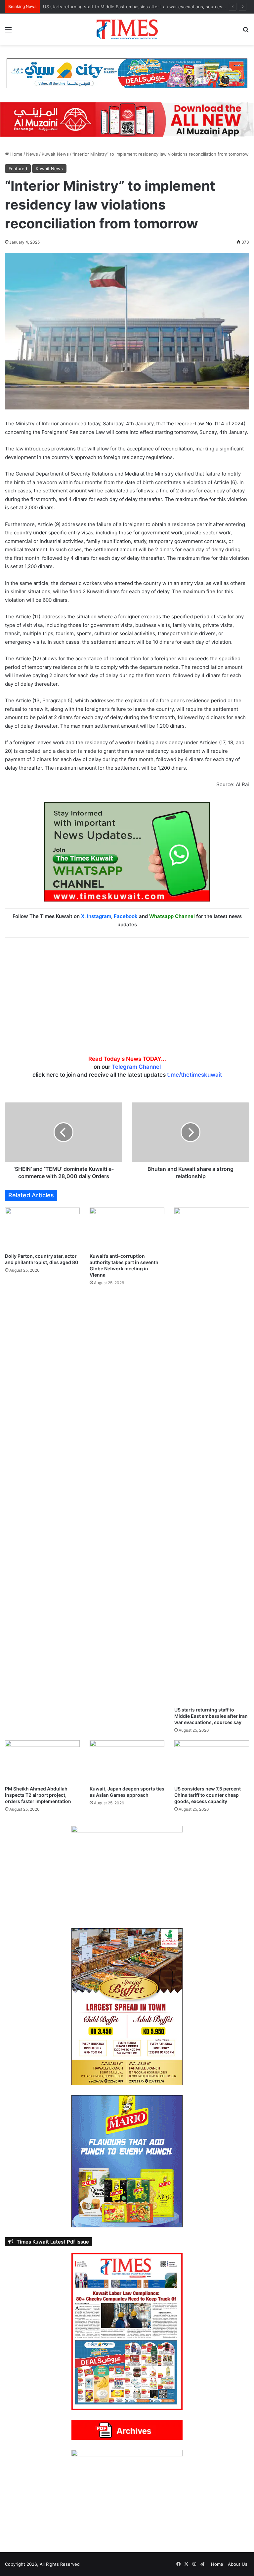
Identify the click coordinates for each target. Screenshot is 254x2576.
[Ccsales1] (127, 73)
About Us (238, 2564)
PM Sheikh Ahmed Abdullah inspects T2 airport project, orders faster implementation (131, 7)
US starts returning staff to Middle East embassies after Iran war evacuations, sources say (211, 1716)
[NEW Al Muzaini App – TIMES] (127, 119)
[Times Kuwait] (127, 29)
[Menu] (8, 32)
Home (16, 154)
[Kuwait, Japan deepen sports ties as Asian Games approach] (127, 1761)
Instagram (99, 916)
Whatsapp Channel (172, 916)
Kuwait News (55, 154)
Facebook (126, 916)
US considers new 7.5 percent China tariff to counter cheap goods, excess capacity (208, 1795)
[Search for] (246, 32)
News (32, 154)
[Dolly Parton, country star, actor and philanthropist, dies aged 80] (42, 1229)
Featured (18, 169)
